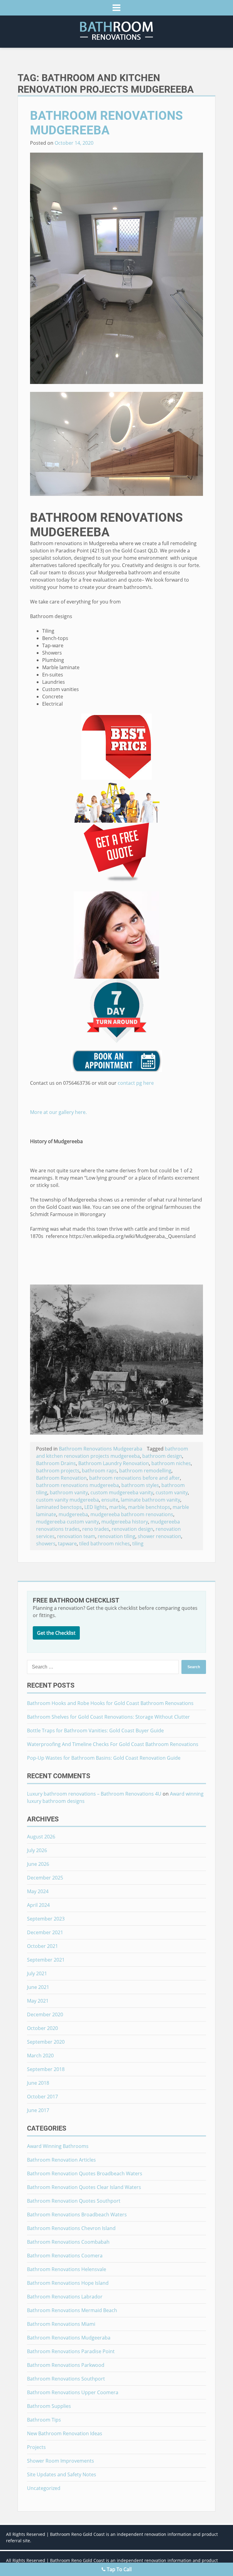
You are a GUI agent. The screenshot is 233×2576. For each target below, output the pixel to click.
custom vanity (172, 1492)
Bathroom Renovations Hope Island (68, 2283)
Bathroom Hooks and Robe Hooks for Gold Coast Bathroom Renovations (110, 1703)
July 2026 (37, 1850)
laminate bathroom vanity (150, 1500)
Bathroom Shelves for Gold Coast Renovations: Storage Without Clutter (108, 1717)
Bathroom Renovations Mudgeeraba (101, 1449)
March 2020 (40, 2056)
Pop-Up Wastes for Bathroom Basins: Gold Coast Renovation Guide (104, 1758)
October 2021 (42, 1946)
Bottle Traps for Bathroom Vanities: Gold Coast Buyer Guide (95, 1731)
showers (46, 1544)
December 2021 (45, 1932)
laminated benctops (59, 1507)
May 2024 (38, 1891)
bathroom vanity (69, 1492)
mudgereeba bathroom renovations (132, 1514)
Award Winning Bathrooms (58, 2146)
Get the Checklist (56, 1633)
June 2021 (38, 1987)
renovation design (132, 1529)
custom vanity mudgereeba (68, 1500)
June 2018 (38, 2083)
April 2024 (38, 1905)
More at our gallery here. (58, 1112)
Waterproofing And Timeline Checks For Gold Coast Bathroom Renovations (113, 1744)
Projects (36, 2447)
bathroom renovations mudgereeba (78, 1485)
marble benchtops (149, 1507)
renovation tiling (116, 1536)
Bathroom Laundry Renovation (114, 1463)
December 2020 (45, 2014)
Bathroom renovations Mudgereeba (106, 123)
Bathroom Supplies (49, 2406)
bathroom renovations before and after (135, 1478)
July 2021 (37, 1973)
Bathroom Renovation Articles (61, 2160)
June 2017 (38, 2110)
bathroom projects (58, 1471)
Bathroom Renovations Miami (61, 2324)
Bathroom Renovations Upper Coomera (73, 2392)
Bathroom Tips (44, 2420)
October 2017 (42, 2097)
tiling (138, 1544)
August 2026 (41, 1837)
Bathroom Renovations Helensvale (67, 2269)
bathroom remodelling (145, 1471)
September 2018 (46, 2069)
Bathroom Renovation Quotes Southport (74, 2201)
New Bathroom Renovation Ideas (65, 2433)
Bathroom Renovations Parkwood (66, 2365)
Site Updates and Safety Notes (62, 2474)
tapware (67, 1544)
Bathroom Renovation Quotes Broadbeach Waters (85, 2173)
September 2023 (46, 1919)
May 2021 (38, 2001)
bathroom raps (99, 1471)
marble (117, 1507)
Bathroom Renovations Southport (66, 2379)
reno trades (96, 1529)
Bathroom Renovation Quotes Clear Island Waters (84, 2187)
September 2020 (46, 2042)
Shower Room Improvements (61, 2461)
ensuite (110, 1500)
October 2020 (42, 2028)
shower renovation (159, 1536)
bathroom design (162, 1456)
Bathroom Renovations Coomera (65, 2256)
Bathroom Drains (56, 1463)
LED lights (96, 1507)
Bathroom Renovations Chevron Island (71, 2228)
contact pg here (136, 1083)
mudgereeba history (125, 1522)
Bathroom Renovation (61, 1478)
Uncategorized (44, 2488)
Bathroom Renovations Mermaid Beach (72, 2310)
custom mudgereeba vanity (122, 1492)
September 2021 (46, 1960)
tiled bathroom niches (105, 1544)
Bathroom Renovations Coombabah (68, 2242)
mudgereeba (73, 1514)
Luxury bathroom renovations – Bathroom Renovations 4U (94, 1794)
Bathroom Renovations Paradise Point (71, 2351)
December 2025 (45, 1878)
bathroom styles (140, 1485)
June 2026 (38, 1864)
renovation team (76, 1536)
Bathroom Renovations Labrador (65, 2297)
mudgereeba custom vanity (68, 1522)
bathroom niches (171, 1463)
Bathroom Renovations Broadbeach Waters (77, 2215)
